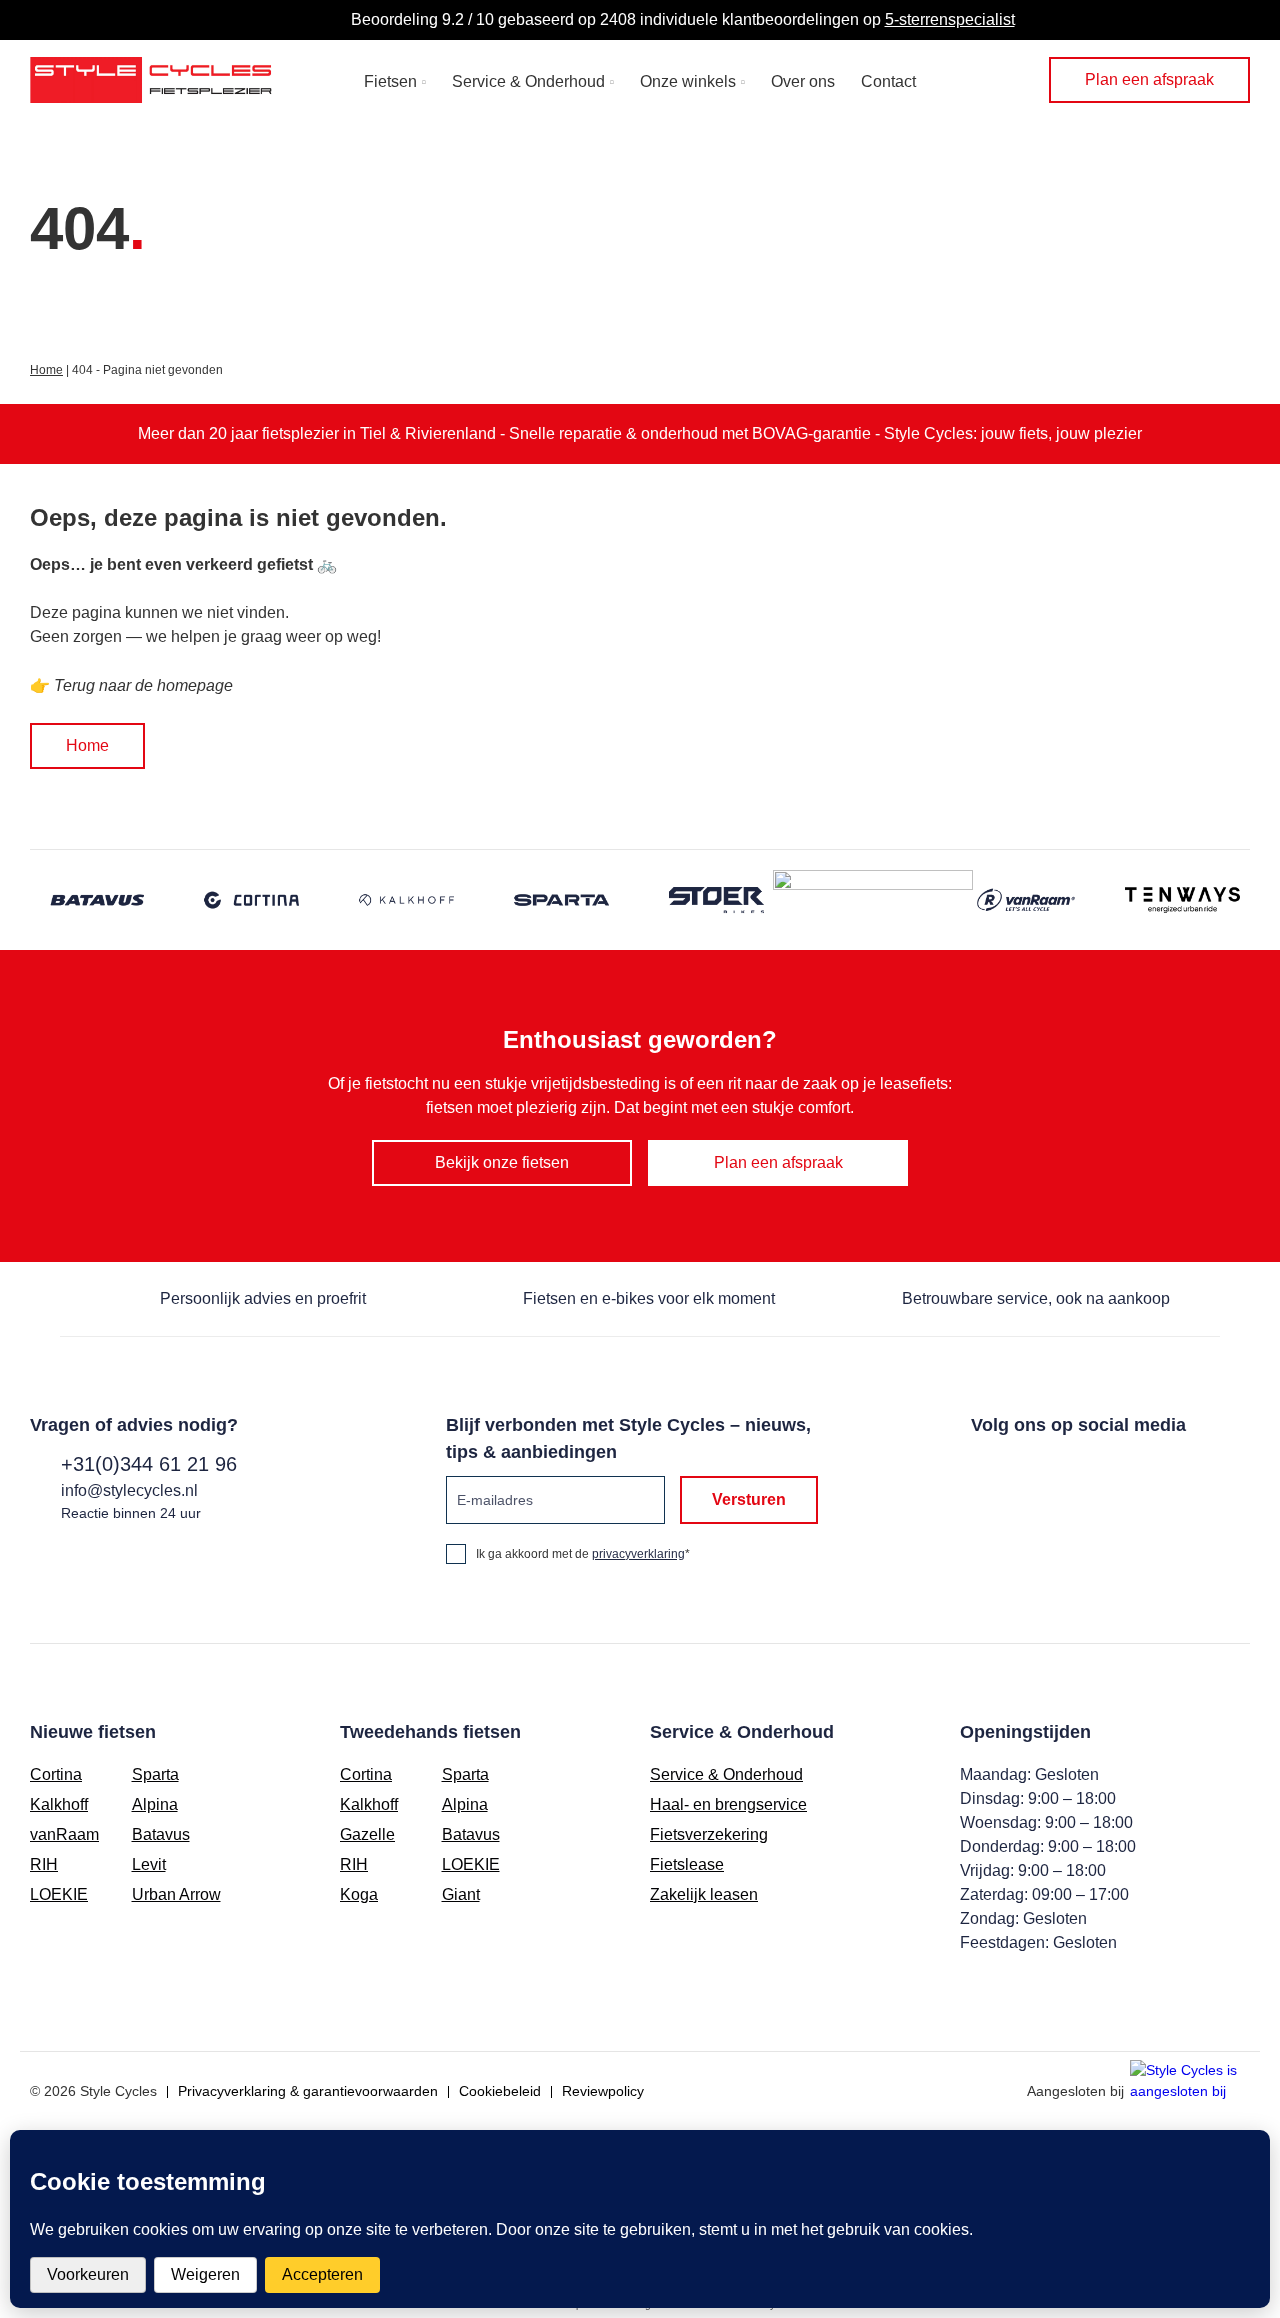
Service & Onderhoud (528, 81)
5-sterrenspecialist (950, 19)
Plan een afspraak (1149, 79)
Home (46, 370)
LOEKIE (59, 1894)
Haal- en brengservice (728, 1804)
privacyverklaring (638, 1554)
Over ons (803, 81)
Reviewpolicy (603, 2091)
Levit (149, 1864)
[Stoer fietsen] (717, 900)
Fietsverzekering (709, 1834)
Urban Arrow (176, 1894)
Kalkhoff (59, 1804)
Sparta (155, 1774)
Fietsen (390, 81)
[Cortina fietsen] (252, 900)
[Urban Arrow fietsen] (873, 900)
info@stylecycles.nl (129, 1490)
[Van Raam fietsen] (1027, 900)
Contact (888, 81)
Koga (359, 1894)
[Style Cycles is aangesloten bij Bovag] (1190, 2082)
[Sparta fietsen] (562, 900)
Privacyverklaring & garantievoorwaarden (308, 2091)
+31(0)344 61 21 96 (149, 1464)
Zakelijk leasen (704, 1894)
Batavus (161, 1834)
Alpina (155, 1804)
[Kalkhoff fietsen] (407, 900)
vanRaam (64, 1834)
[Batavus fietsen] (97, 900)
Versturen (749, 1499)
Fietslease (687, 1864)
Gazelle (367, 1834)
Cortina (56, 1774)
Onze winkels (688, 81)
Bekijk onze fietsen (502, 1162)
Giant (461, 1894)
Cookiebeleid (500, 2091)
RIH (44, 1864)
